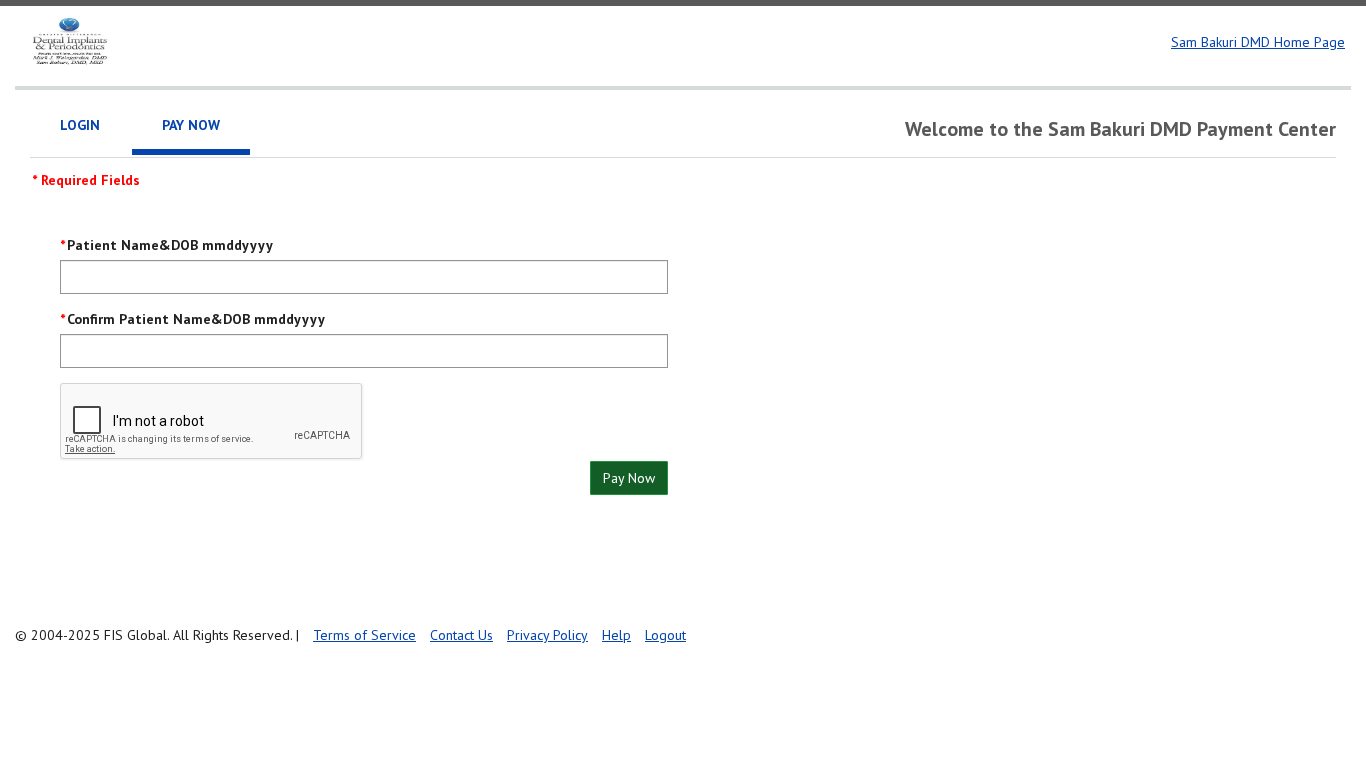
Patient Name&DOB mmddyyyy (170, 245)
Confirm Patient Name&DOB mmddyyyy (196, 319)
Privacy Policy (547, 635)
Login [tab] (80, 125)
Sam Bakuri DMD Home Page (1258, 42)
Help (616, 635)
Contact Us (461, 635)
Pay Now (629, 478)
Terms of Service (364, 635)
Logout (665, 635)
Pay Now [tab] (191, 125)
